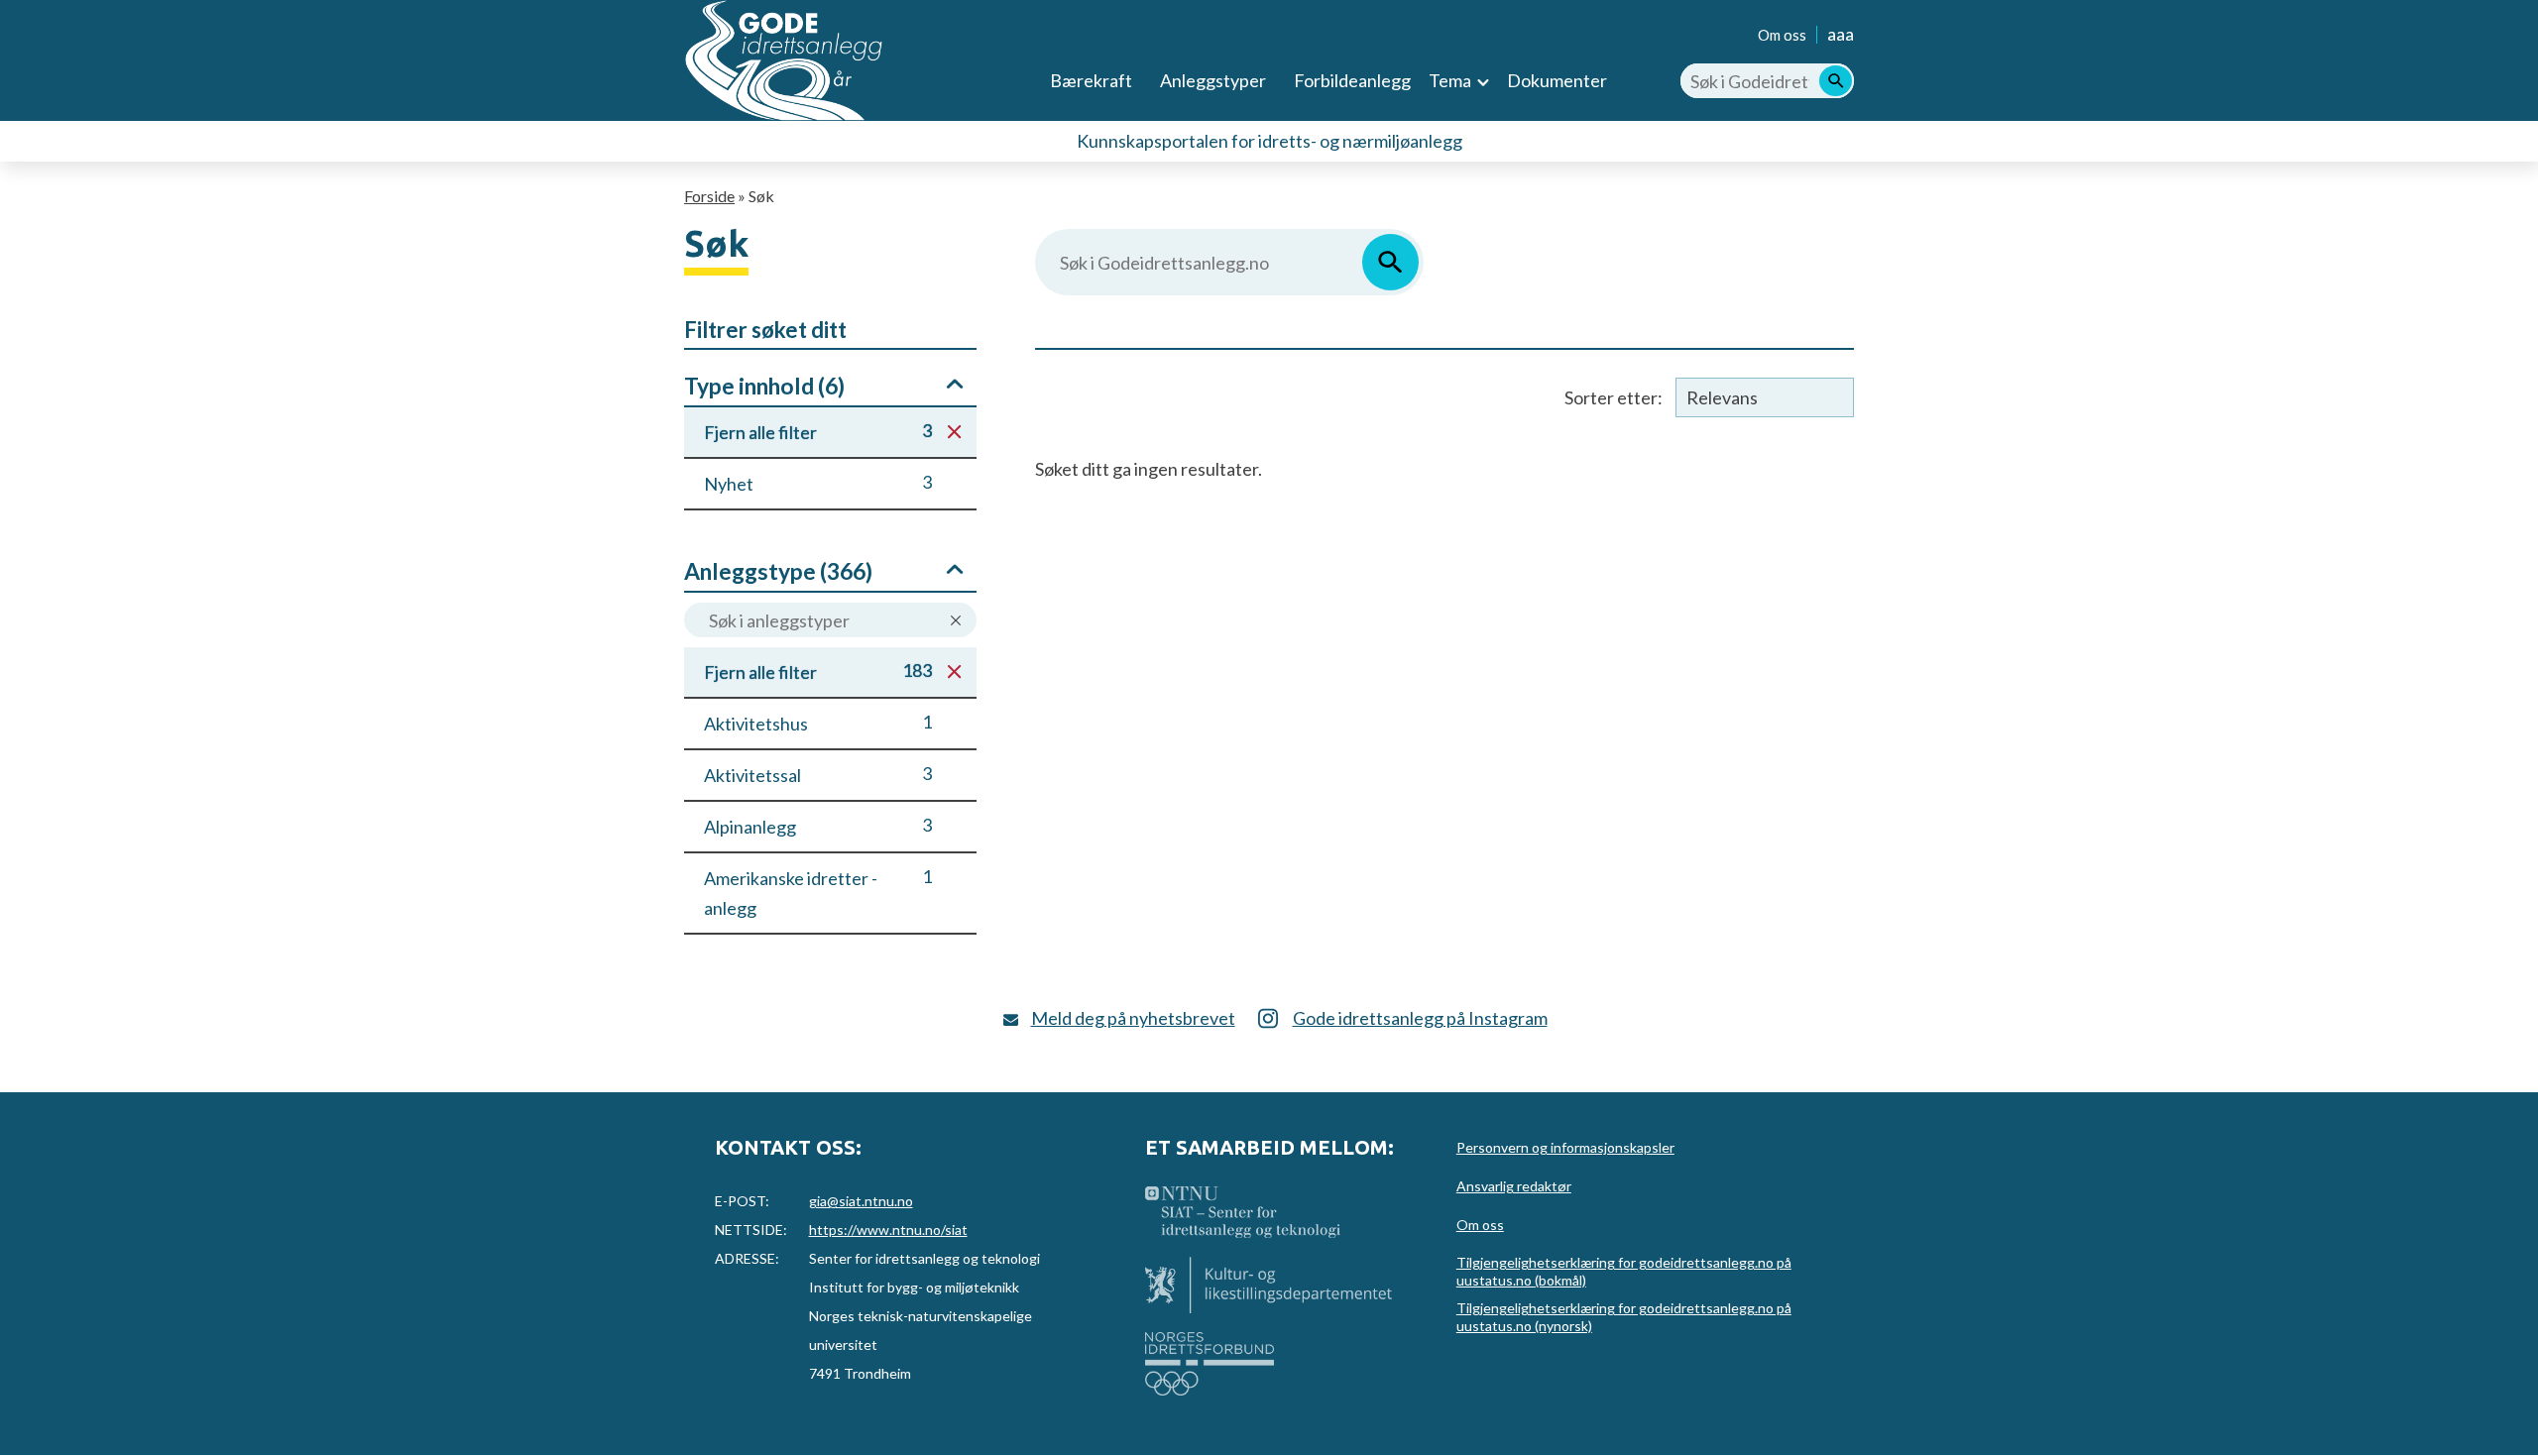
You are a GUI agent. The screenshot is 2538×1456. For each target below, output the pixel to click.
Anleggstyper (1213, 80)
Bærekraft (1091, 80)
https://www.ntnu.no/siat (888, 1230)
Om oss (1782, 35)
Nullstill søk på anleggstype (956, 621)
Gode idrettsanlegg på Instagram (1420, 1018)
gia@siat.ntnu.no (861, 1201)
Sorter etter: (1614, 397)
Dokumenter (1557, 80)
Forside (709, 196)
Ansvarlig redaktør (1514, 1186)
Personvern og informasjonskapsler (1565, 1147)
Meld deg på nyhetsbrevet (1133, 1018)
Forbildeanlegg (1352, 80)
